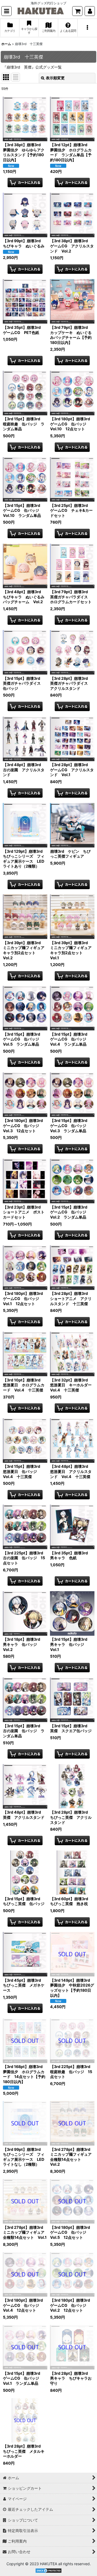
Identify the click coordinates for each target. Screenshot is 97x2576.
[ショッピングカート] (77, 11)
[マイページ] (90, 11)
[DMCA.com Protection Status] (48, 2570)
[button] (6, 11)
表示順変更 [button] (55, 78)
